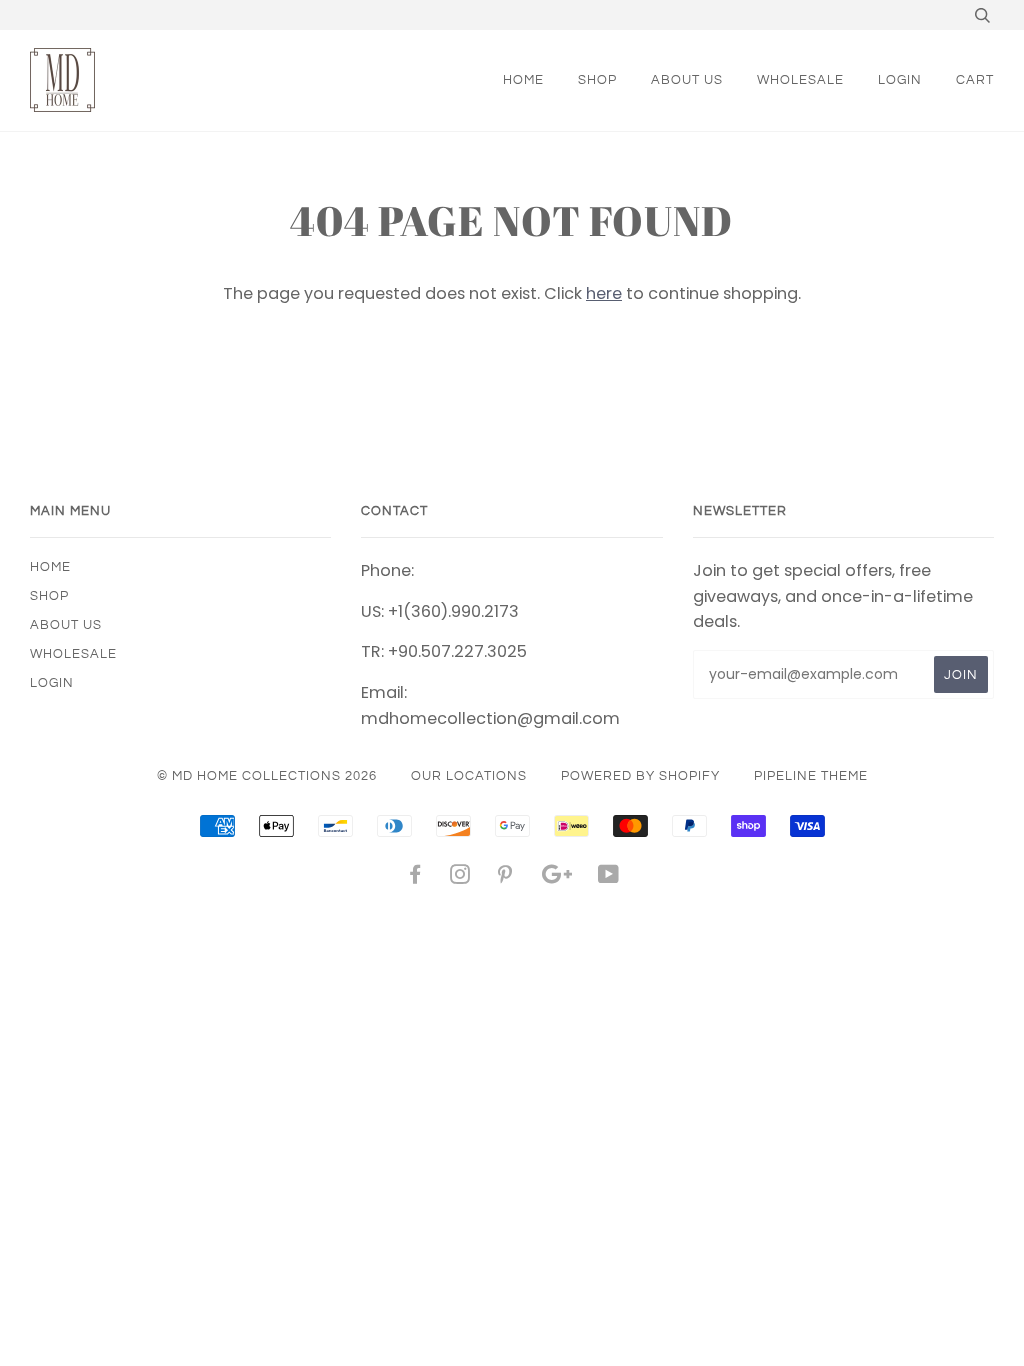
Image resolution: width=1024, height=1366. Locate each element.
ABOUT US (687, 80)
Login (900, 80)
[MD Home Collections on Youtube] (609, 878)
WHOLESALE (800, 80)
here (604, 293)
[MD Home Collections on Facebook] (415, 878)
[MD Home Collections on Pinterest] (505, 878)
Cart (975, 80)
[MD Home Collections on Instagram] (460, 878)
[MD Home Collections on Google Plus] (557, 878)
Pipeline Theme (811, 776)
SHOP (597, 80)
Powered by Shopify (640, 776)
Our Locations (469, 776)
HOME (523, 80)
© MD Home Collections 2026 (267, 776)
